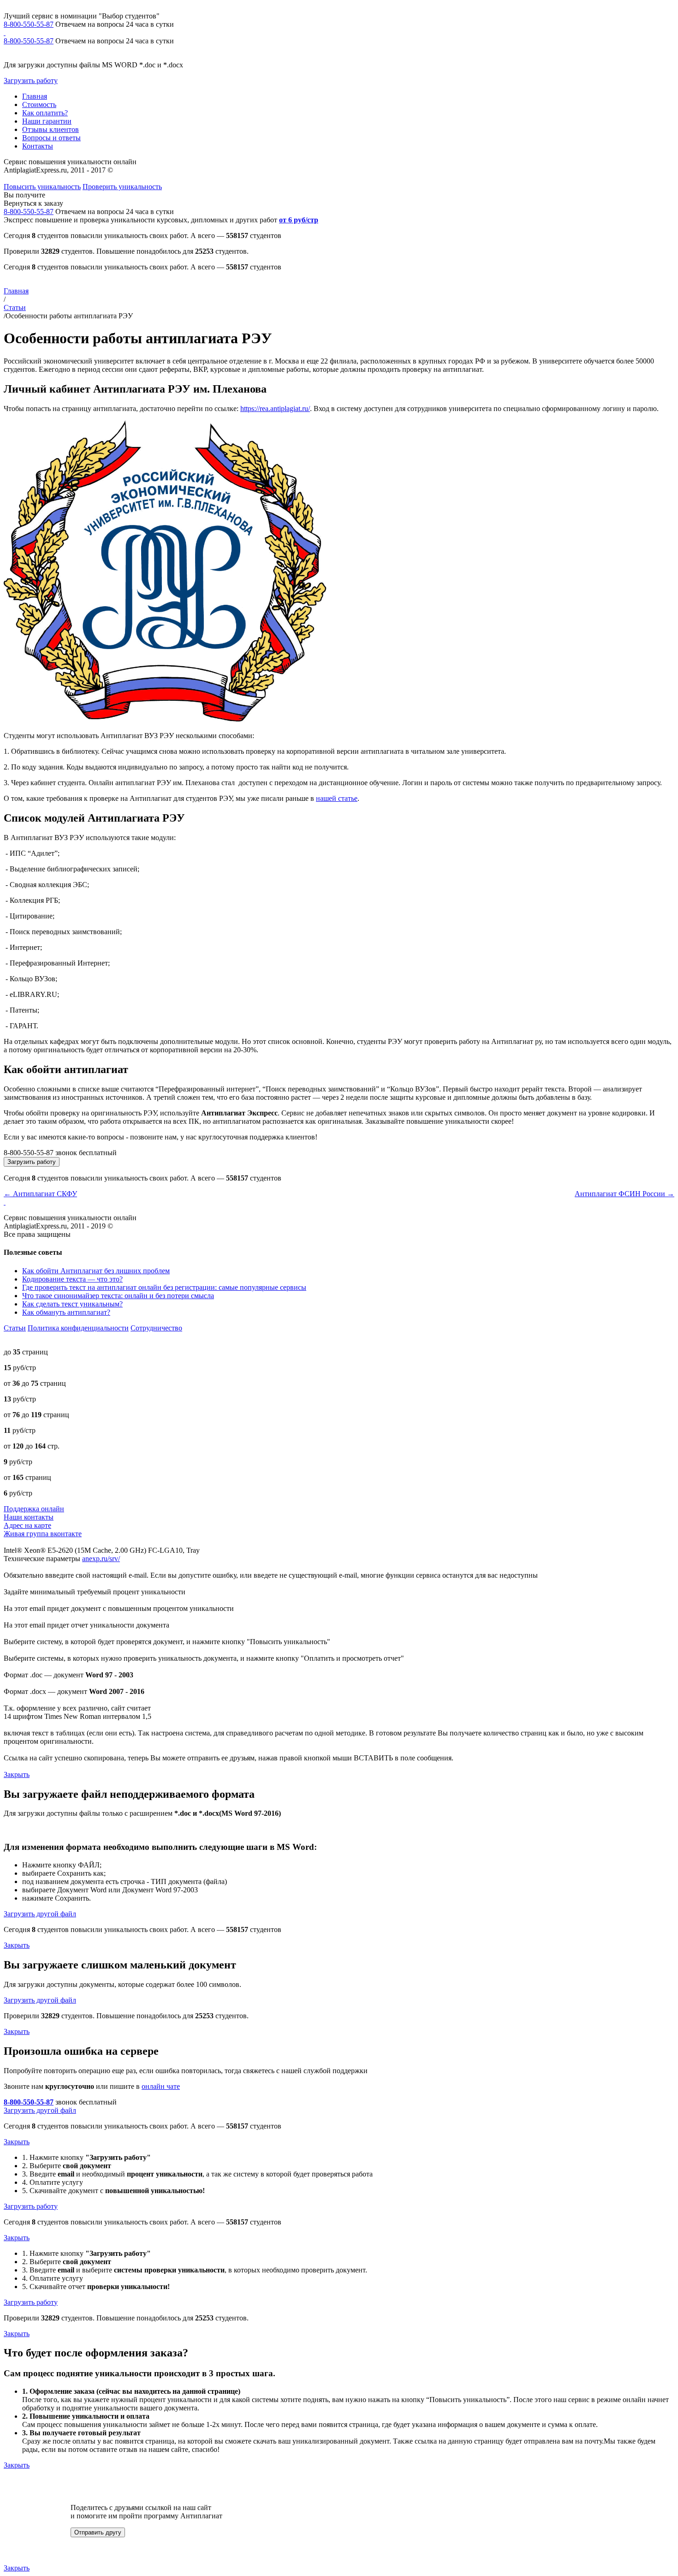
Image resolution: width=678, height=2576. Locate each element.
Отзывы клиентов (51, 129)
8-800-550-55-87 (29, 24)
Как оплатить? (45, 113)
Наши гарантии (47, 121)
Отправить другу (98, 2532)
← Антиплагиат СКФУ (40, 1194)
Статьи (15, 307)
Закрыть (17, 1774)
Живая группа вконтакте (43, 1534)
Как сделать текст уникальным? (72, 1304)
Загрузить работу (31, 80)
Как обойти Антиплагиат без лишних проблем (96, 1271)
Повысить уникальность (42, 187)
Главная (35, 96)
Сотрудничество (156, 1328)
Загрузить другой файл (40, 1914)
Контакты (38, 146)
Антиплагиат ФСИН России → (624, 1194)
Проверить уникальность (122, 187)
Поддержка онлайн (34, 1509)
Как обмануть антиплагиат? (66, 1312)
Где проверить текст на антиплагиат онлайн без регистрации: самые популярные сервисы (164, 1287)
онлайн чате (161, 2086)
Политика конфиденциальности (78, 1328)
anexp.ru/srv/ (101, 1559)
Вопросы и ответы (51, 138)
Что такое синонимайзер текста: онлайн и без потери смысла (118, 1296)
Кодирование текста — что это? (72, 1279)
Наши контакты (29, 1517)
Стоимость (39, 104)
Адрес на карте (27, 1525)
